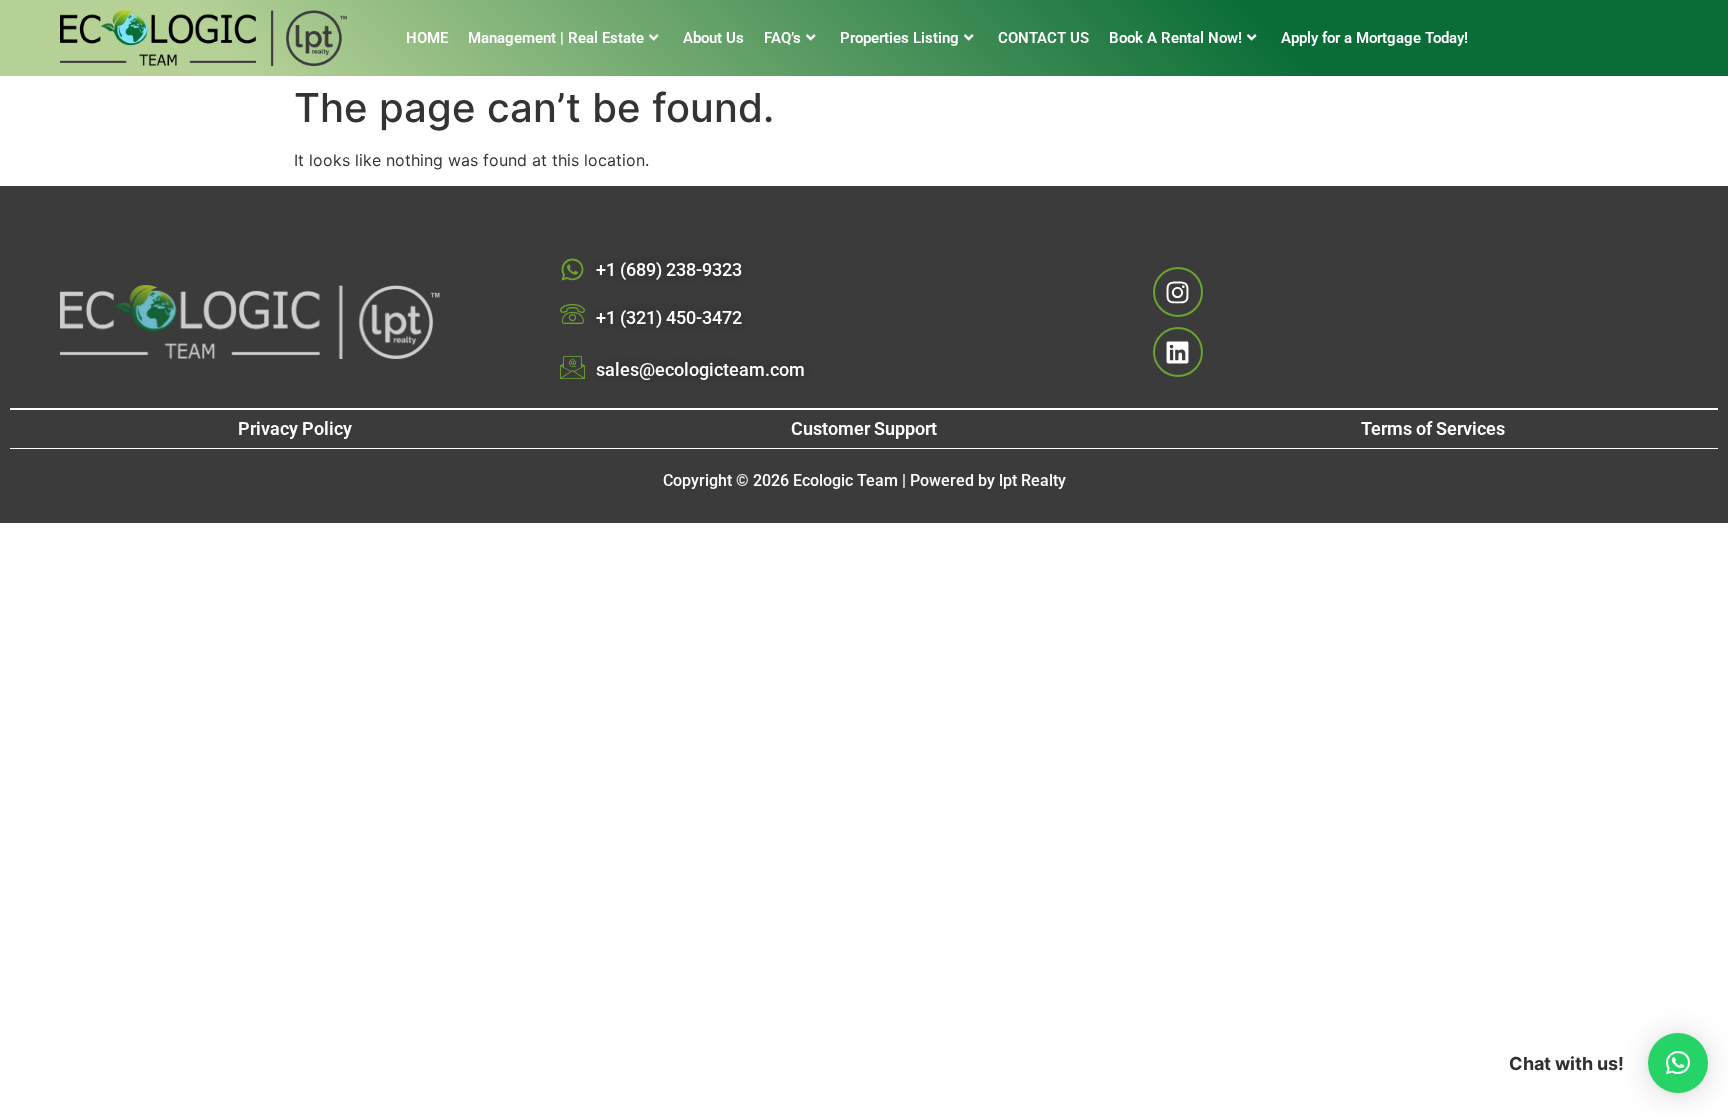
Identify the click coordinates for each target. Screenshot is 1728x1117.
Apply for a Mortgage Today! (1374, 38)
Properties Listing (899, 38)
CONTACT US (1043, 38)
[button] (1678, 1063)
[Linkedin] (1178, 352)
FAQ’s (782, 38)
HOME (427, 38)
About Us (713, 38)
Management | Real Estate (556, 38)
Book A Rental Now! (1175, 38)
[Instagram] (1178, 292)
